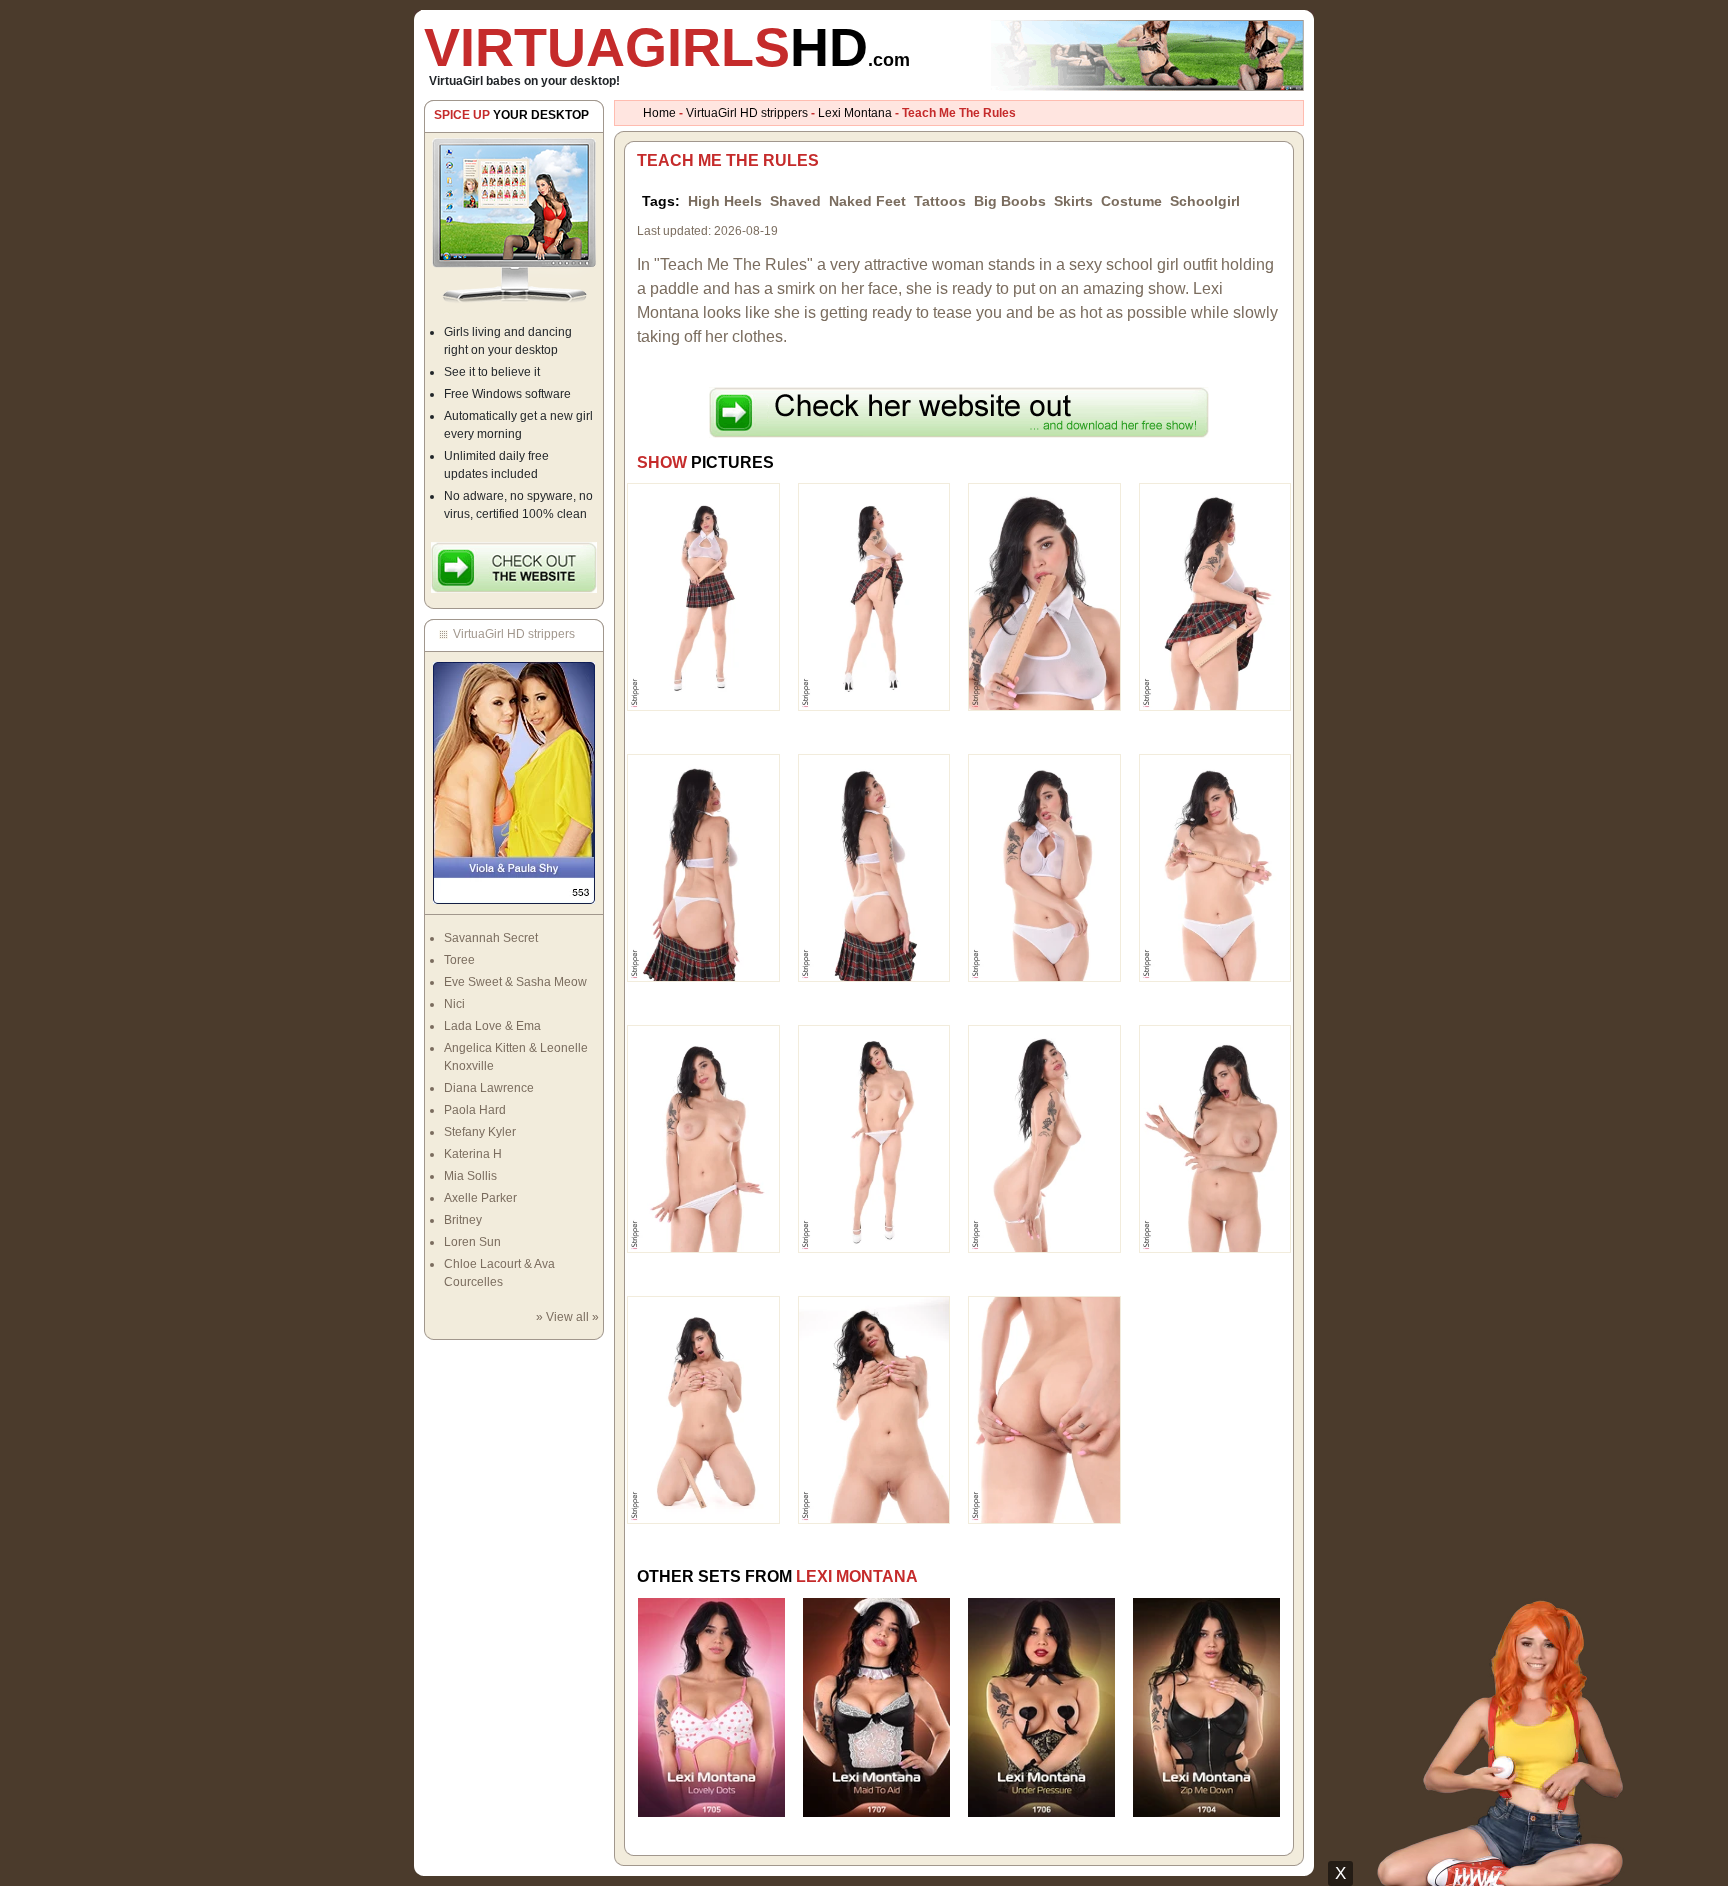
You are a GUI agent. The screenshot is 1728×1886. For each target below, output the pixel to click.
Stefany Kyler (480, 1132)
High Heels (725, 201)
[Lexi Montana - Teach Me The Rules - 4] (1215, 596)
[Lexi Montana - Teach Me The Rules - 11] (1044, 1138)
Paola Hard (475, 1110)
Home (659, 113)
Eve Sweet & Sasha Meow (515, 982)
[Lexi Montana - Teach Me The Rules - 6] (874, 867)
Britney (463, 1220)
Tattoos (940, 201)
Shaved (795, 201)
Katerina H (473, 1154)
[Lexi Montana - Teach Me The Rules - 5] (703, 867)
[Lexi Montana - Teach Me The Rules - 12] (1215, 1138)
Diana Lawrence (489, 1088)
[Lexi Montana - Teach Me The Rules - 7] (1044, 867)
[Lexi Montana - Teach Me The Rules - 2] (874, 596)
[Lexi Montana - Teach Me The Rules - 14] (874, 1409)
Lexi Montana (855, 113)
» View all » (567, 1317)
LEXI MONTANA (857, 1576)
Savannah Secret (491, 938)
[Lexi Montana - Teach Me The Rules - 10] (874, 1138)
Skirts (1073, 201)
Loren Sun (472, 1242)
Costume (1131, 201)
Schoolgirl (1205, 201)
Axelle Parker (480, 1198)
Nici (454, 1004)
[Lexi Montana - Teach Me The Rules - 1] (703, 596)
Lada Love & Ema (492, 1026)
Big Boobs (1010, 201)
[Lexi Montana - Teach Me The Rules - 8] (1215, 867)
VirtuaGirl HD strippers (747, 113)
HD (667, 47)
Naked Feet (867, 201)
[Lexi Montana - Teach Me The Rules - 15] (1044, 1409)
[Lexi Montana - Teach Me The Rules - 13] (703, 1409)
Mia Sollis (470, 1176)
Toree (459, 960)
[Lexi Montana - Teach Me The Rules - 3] (1044, 596)
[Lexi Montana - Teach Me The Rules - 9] (703, 1138)
